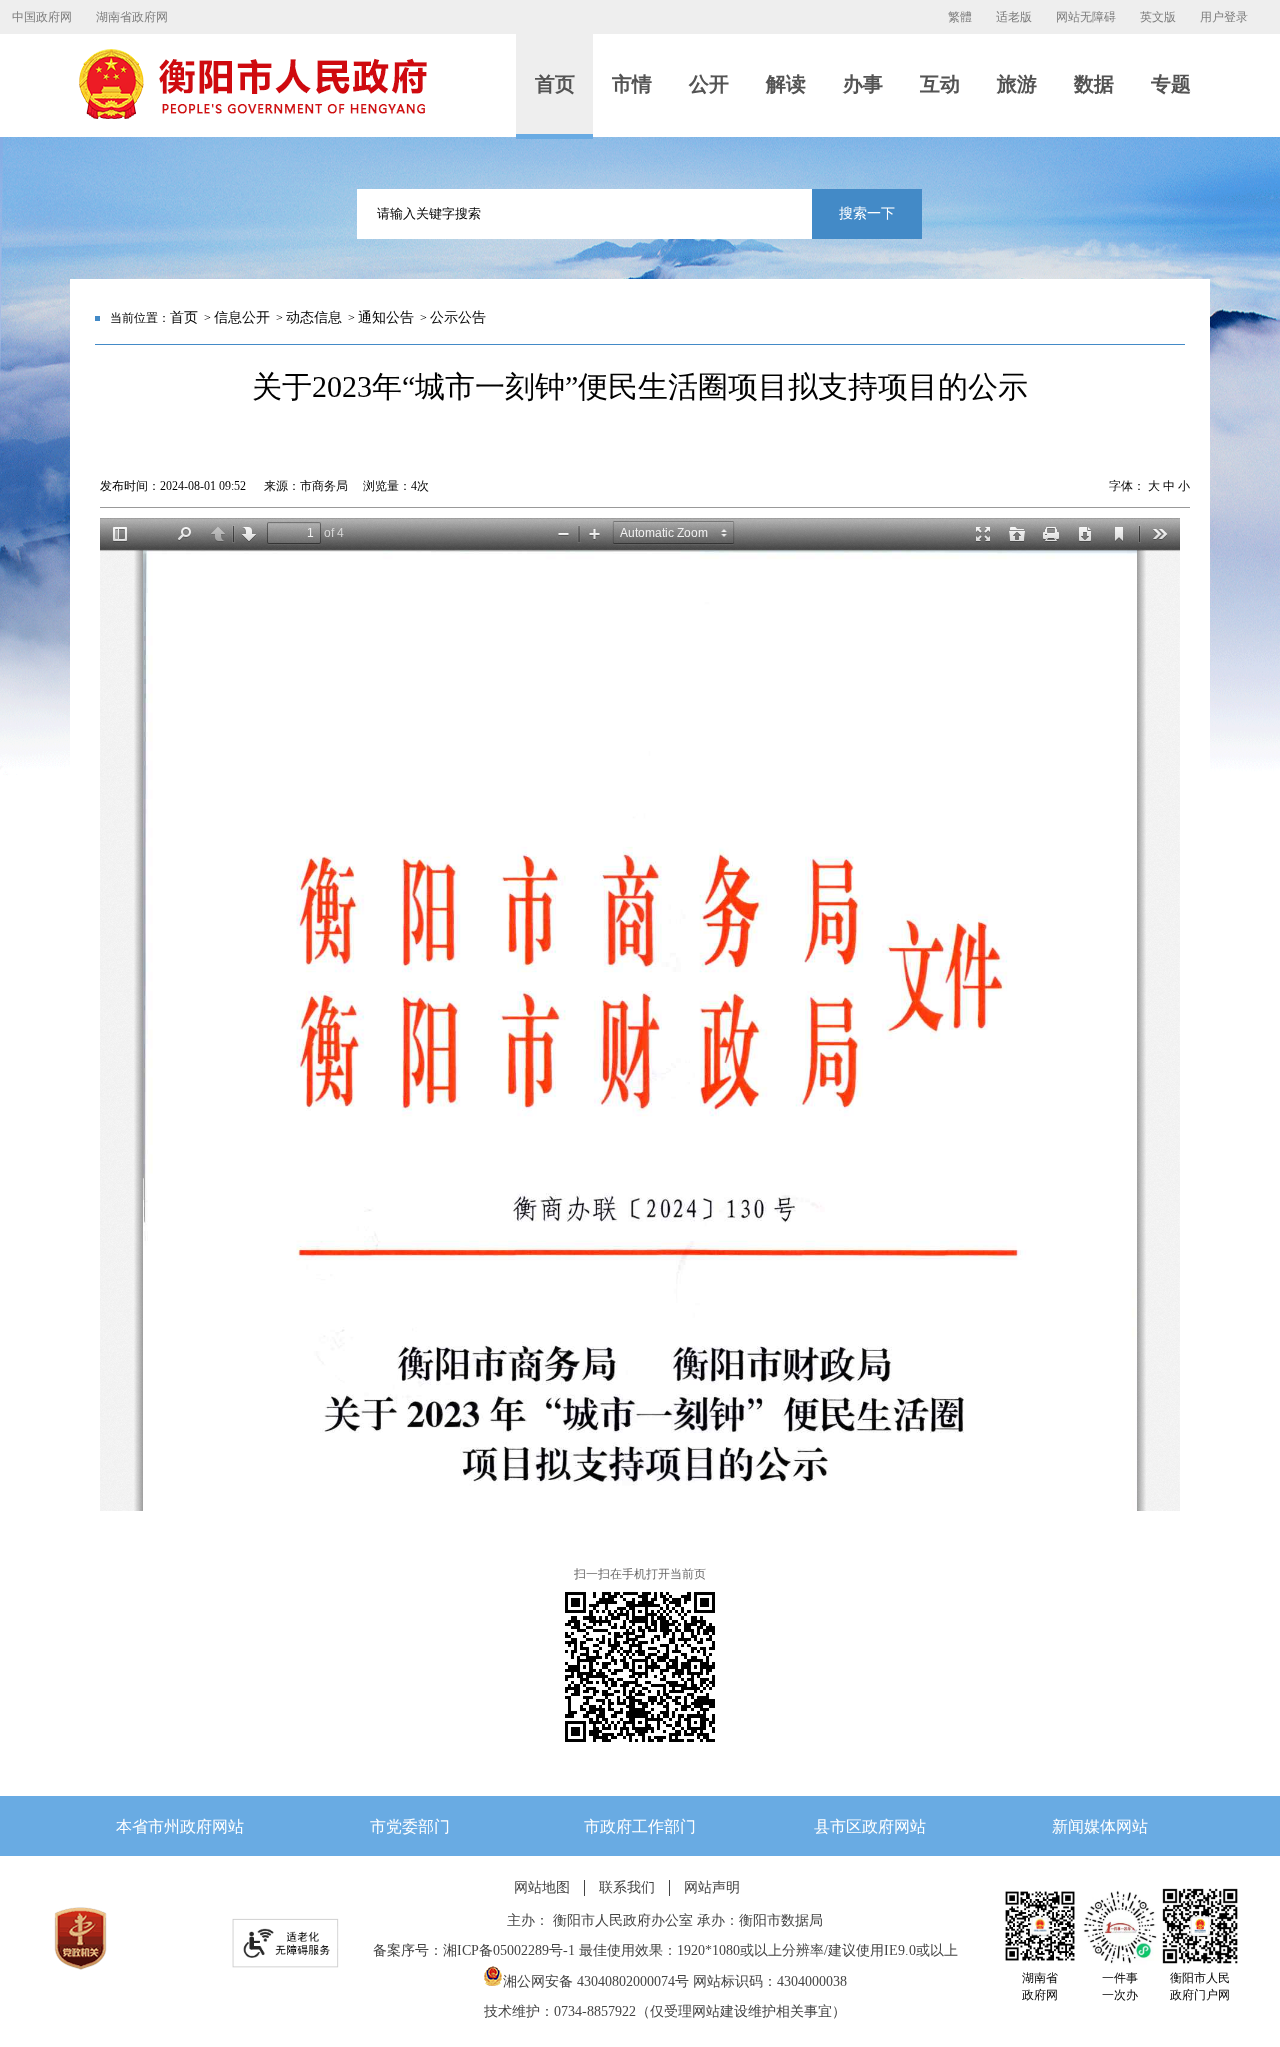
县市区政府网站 (870, 1826)
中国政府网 (42, 17)
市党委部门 (410, 1826)
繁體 (960, 17)
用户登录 (1224, 17)
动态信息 (314, 317)
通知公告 (386, 317)
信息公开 (242, 317)
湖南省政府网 (132, 17)
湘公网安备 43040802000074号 (596, 1981)
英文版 (1158, 17)
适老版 (1014, 17)
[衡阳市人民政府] (252, 115)
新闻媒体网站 (1100, 1826)
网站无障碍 (1086, 17)
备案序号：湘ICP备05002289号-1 (474, 1950)
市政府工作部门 (640, 1826)
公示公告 (458, 317)
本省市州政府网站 (180, 1826)
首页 (184, 317)
